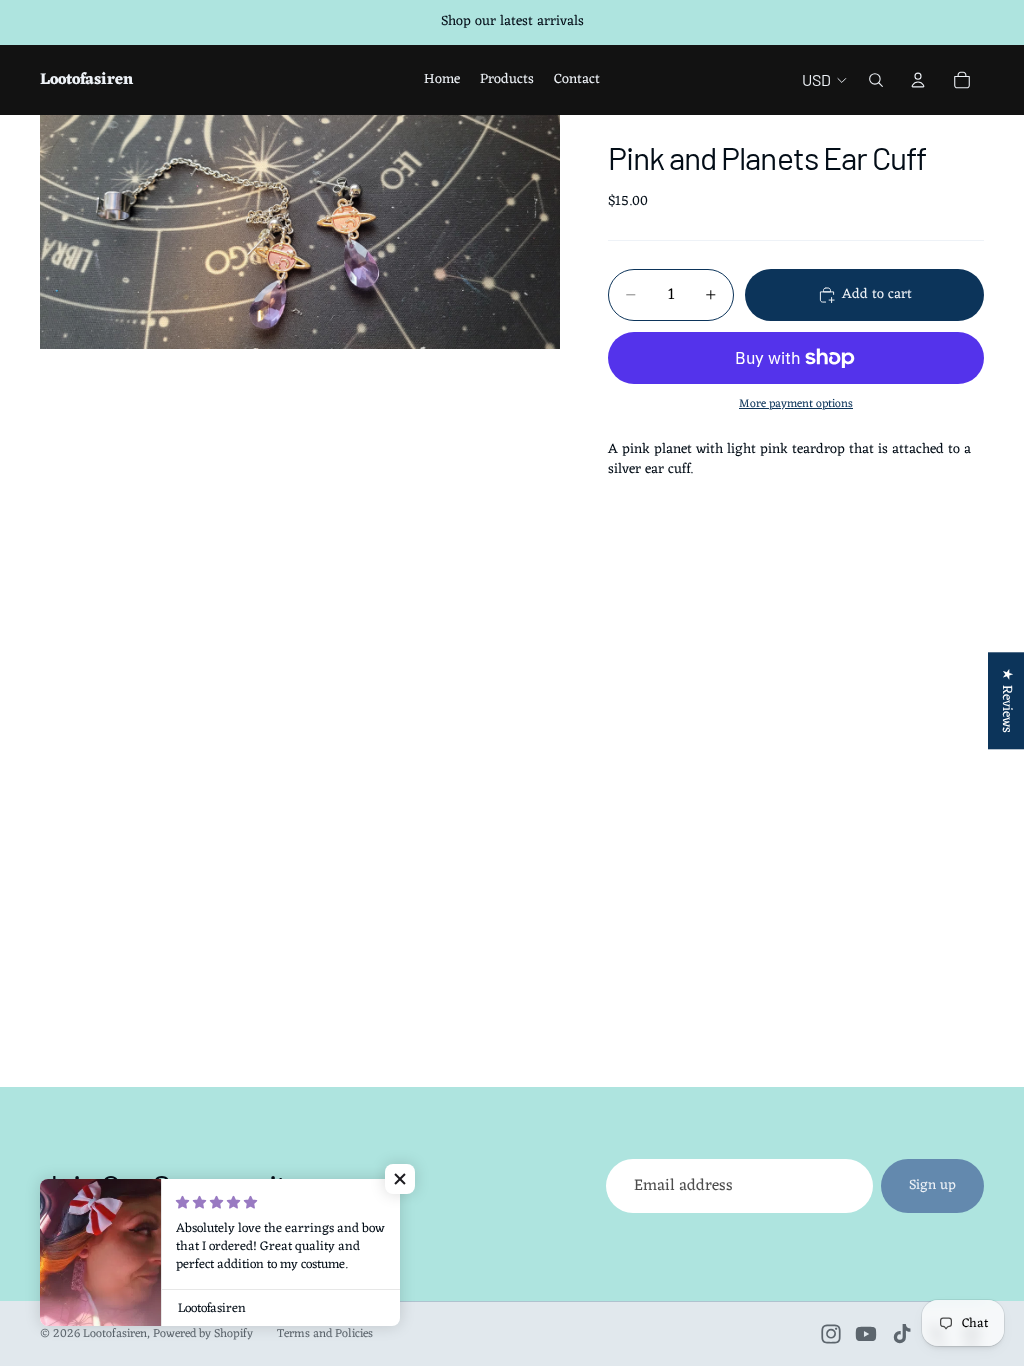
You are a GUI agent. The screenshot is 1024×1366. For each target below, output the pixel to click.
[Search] (876, 80)
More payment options (796, 404)
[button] (400, 1179)
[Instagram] (831, 1334)
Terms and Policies (325, 1334)
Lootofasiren (115, 1334)
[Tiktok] (902, 1334)
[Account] (918, 80)
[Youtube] (866, 1334)
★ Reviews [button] (1006, 700)
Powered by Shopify (203, 1334)
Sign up (932, 1185)
